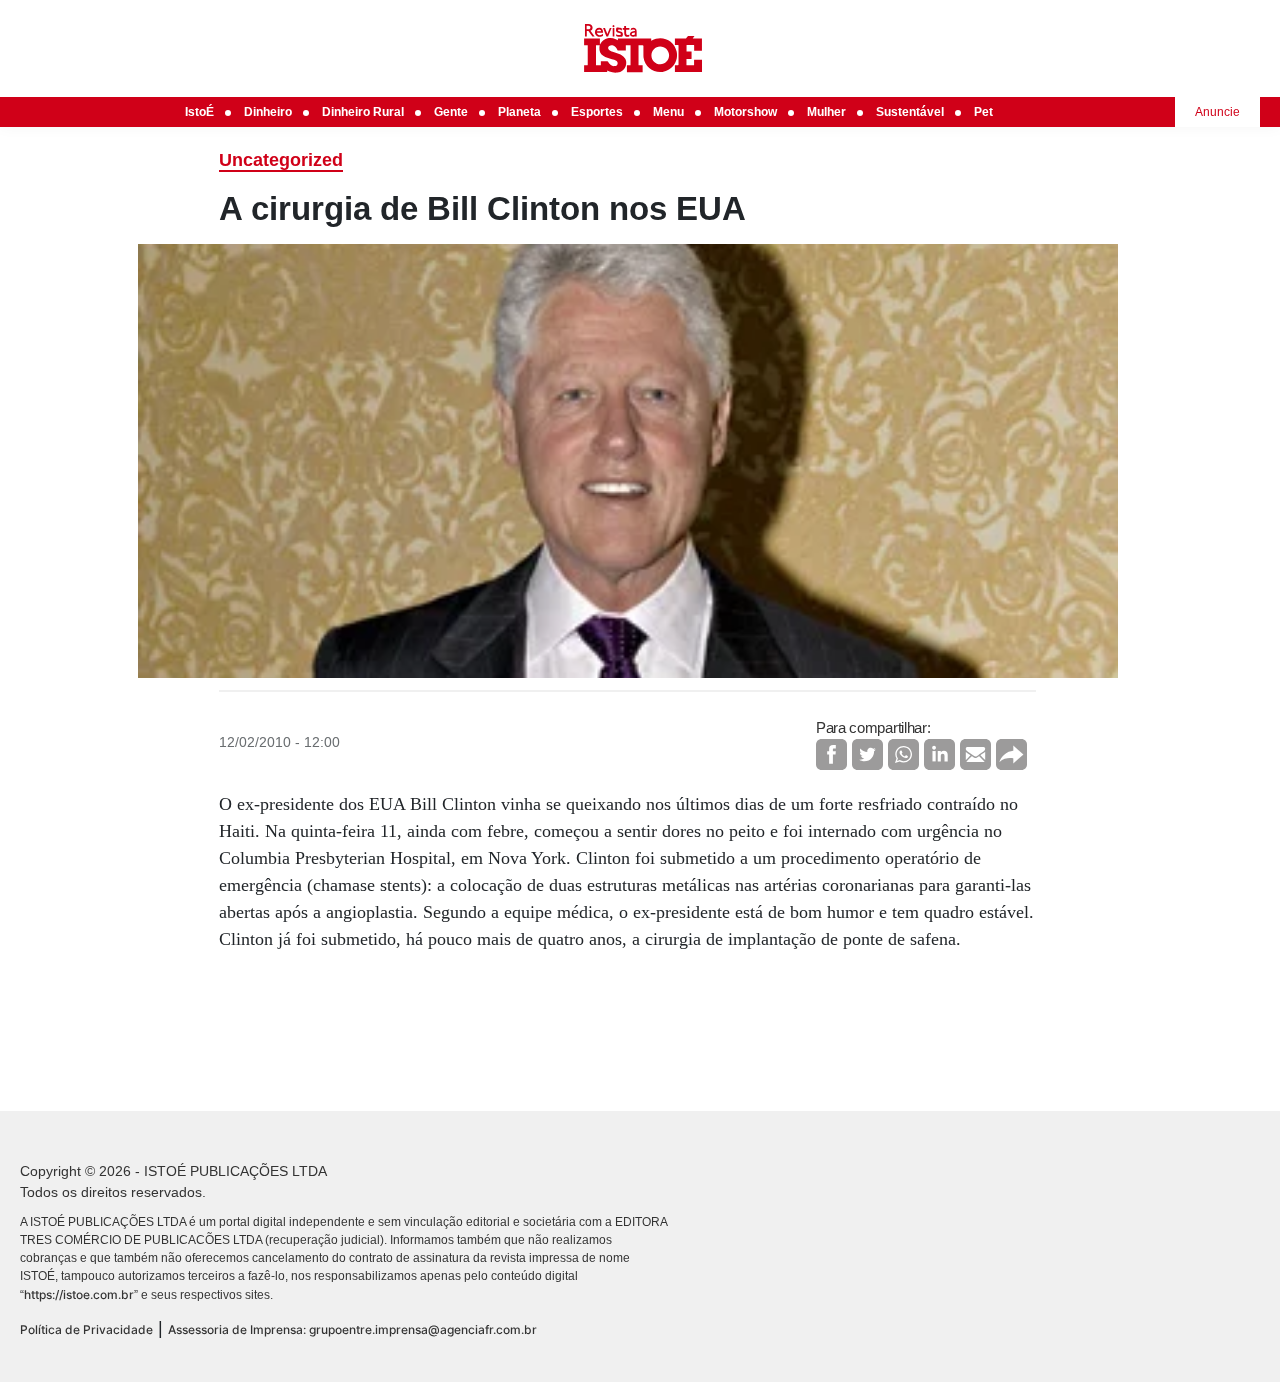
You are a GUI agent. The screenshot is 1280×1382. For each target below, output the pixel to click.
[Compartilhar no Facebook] (831, 754)
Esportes (597, 112)
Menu (668, 112)
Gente (451, 112)
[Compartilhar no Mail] (975, 754)
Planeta (519, 112)
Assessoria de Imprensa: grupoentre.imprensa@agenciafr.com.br (352, 1329)
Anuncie (1217, 112)
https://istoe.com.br (79, 1294)
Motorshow (745, 112)
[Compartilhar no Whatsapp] (903, 754)
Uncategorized (281, 160)
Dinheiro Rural (363, 112)
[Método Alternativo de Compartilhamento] (1011, 754)
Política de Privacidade (86, 1329)
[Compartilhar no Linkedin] (939, 754)
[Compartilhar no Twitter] (867, 754)
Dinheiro (268, 112)
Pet (983, 112)
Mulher (826, 112)
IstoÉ (199, 112)
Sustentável (910, 112)
